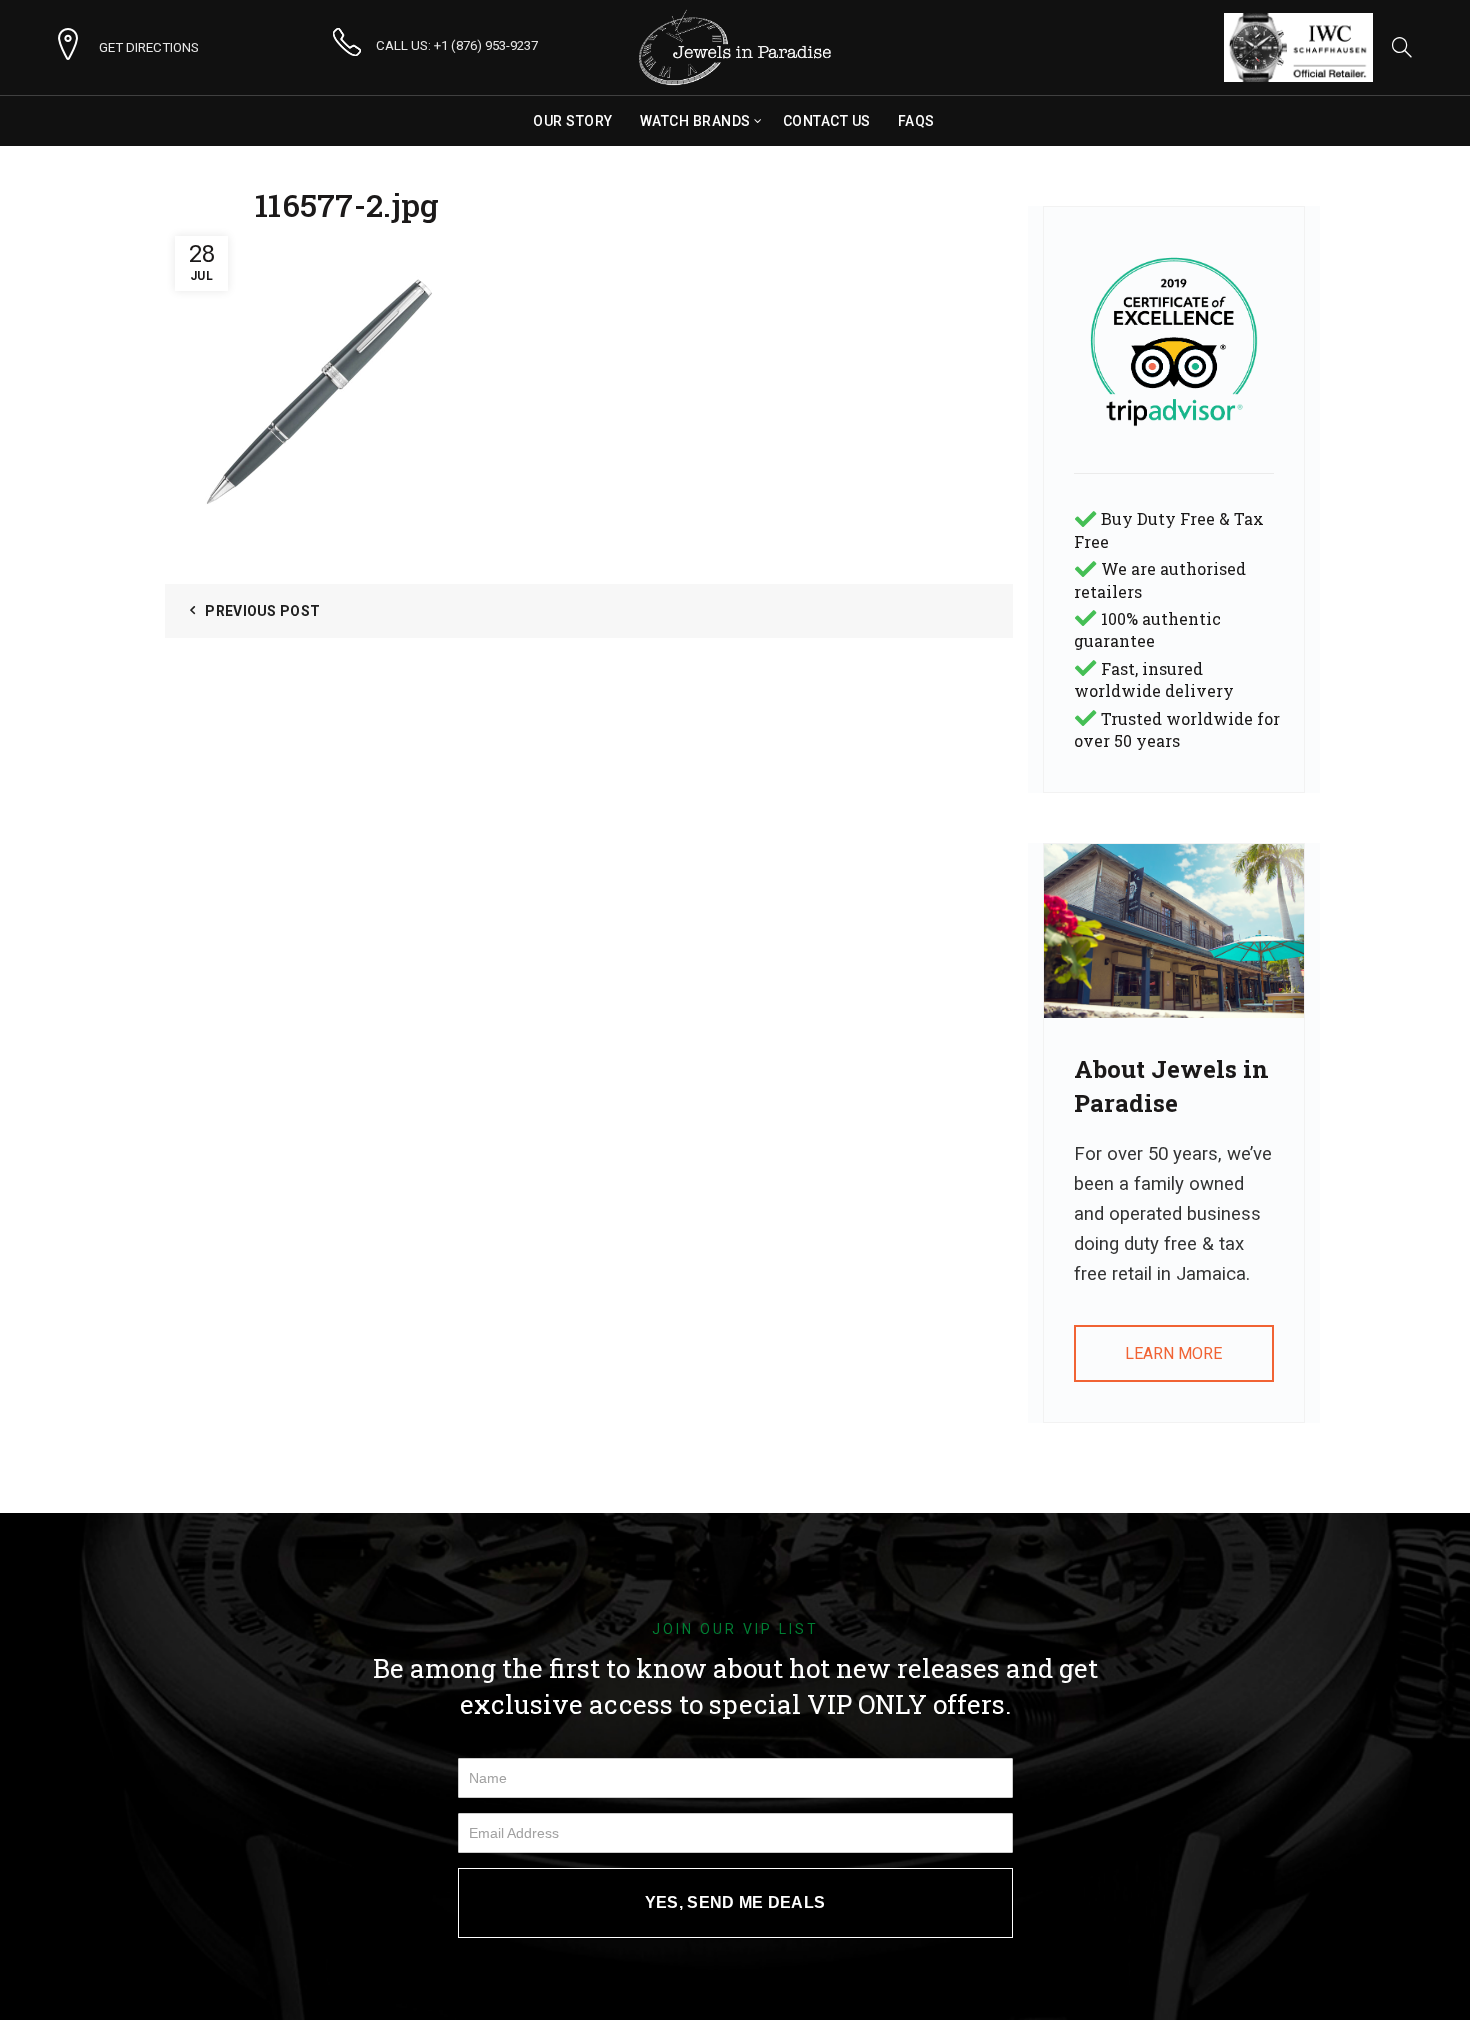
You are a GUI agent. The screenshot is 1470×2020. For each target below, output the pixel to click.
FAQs (916, 121)
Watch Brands (695, 121)
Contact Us (827, 121)
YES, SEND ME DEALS (735, 1902)
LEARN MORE (1173, 1353)
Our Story (573, 121)
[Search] (1402, 47)
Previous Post (262, 611)
